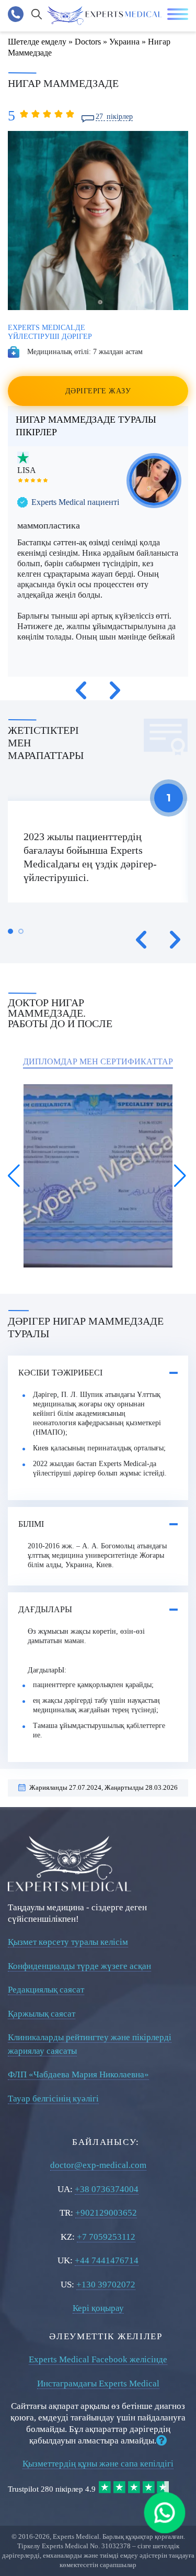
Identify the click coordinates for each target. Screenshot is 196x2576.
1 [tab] (10, 931)
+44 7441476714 (107, 2260)
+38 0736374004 (107, 2189)
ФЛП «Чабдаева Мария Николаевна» (78, 2074)
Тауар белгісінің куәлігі (53, 2099)
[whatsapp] (165, 2513)
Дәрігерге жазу (98, 391)
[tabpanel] (98, 852)
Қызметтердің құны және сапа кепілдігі (98, 2464)
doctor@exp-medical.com (98, 2165)
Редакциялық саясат (46, 1990)
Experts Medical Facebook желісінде (98, 2359)
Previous (81, 690)
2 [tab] (21, 931)
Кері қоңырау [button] (98, 2308)
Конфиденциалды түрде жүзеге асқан (79, 1966)
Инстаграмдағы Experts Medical (98, 2384)
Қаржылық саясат (42, 2014)
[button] (15, 1176)
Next (115, 690)
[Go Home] (105, 16)
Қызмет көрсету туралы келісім (68, 1942)
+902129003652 (106, 2213)
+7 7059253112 (106, 2237)
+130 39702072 (106, 2285)
